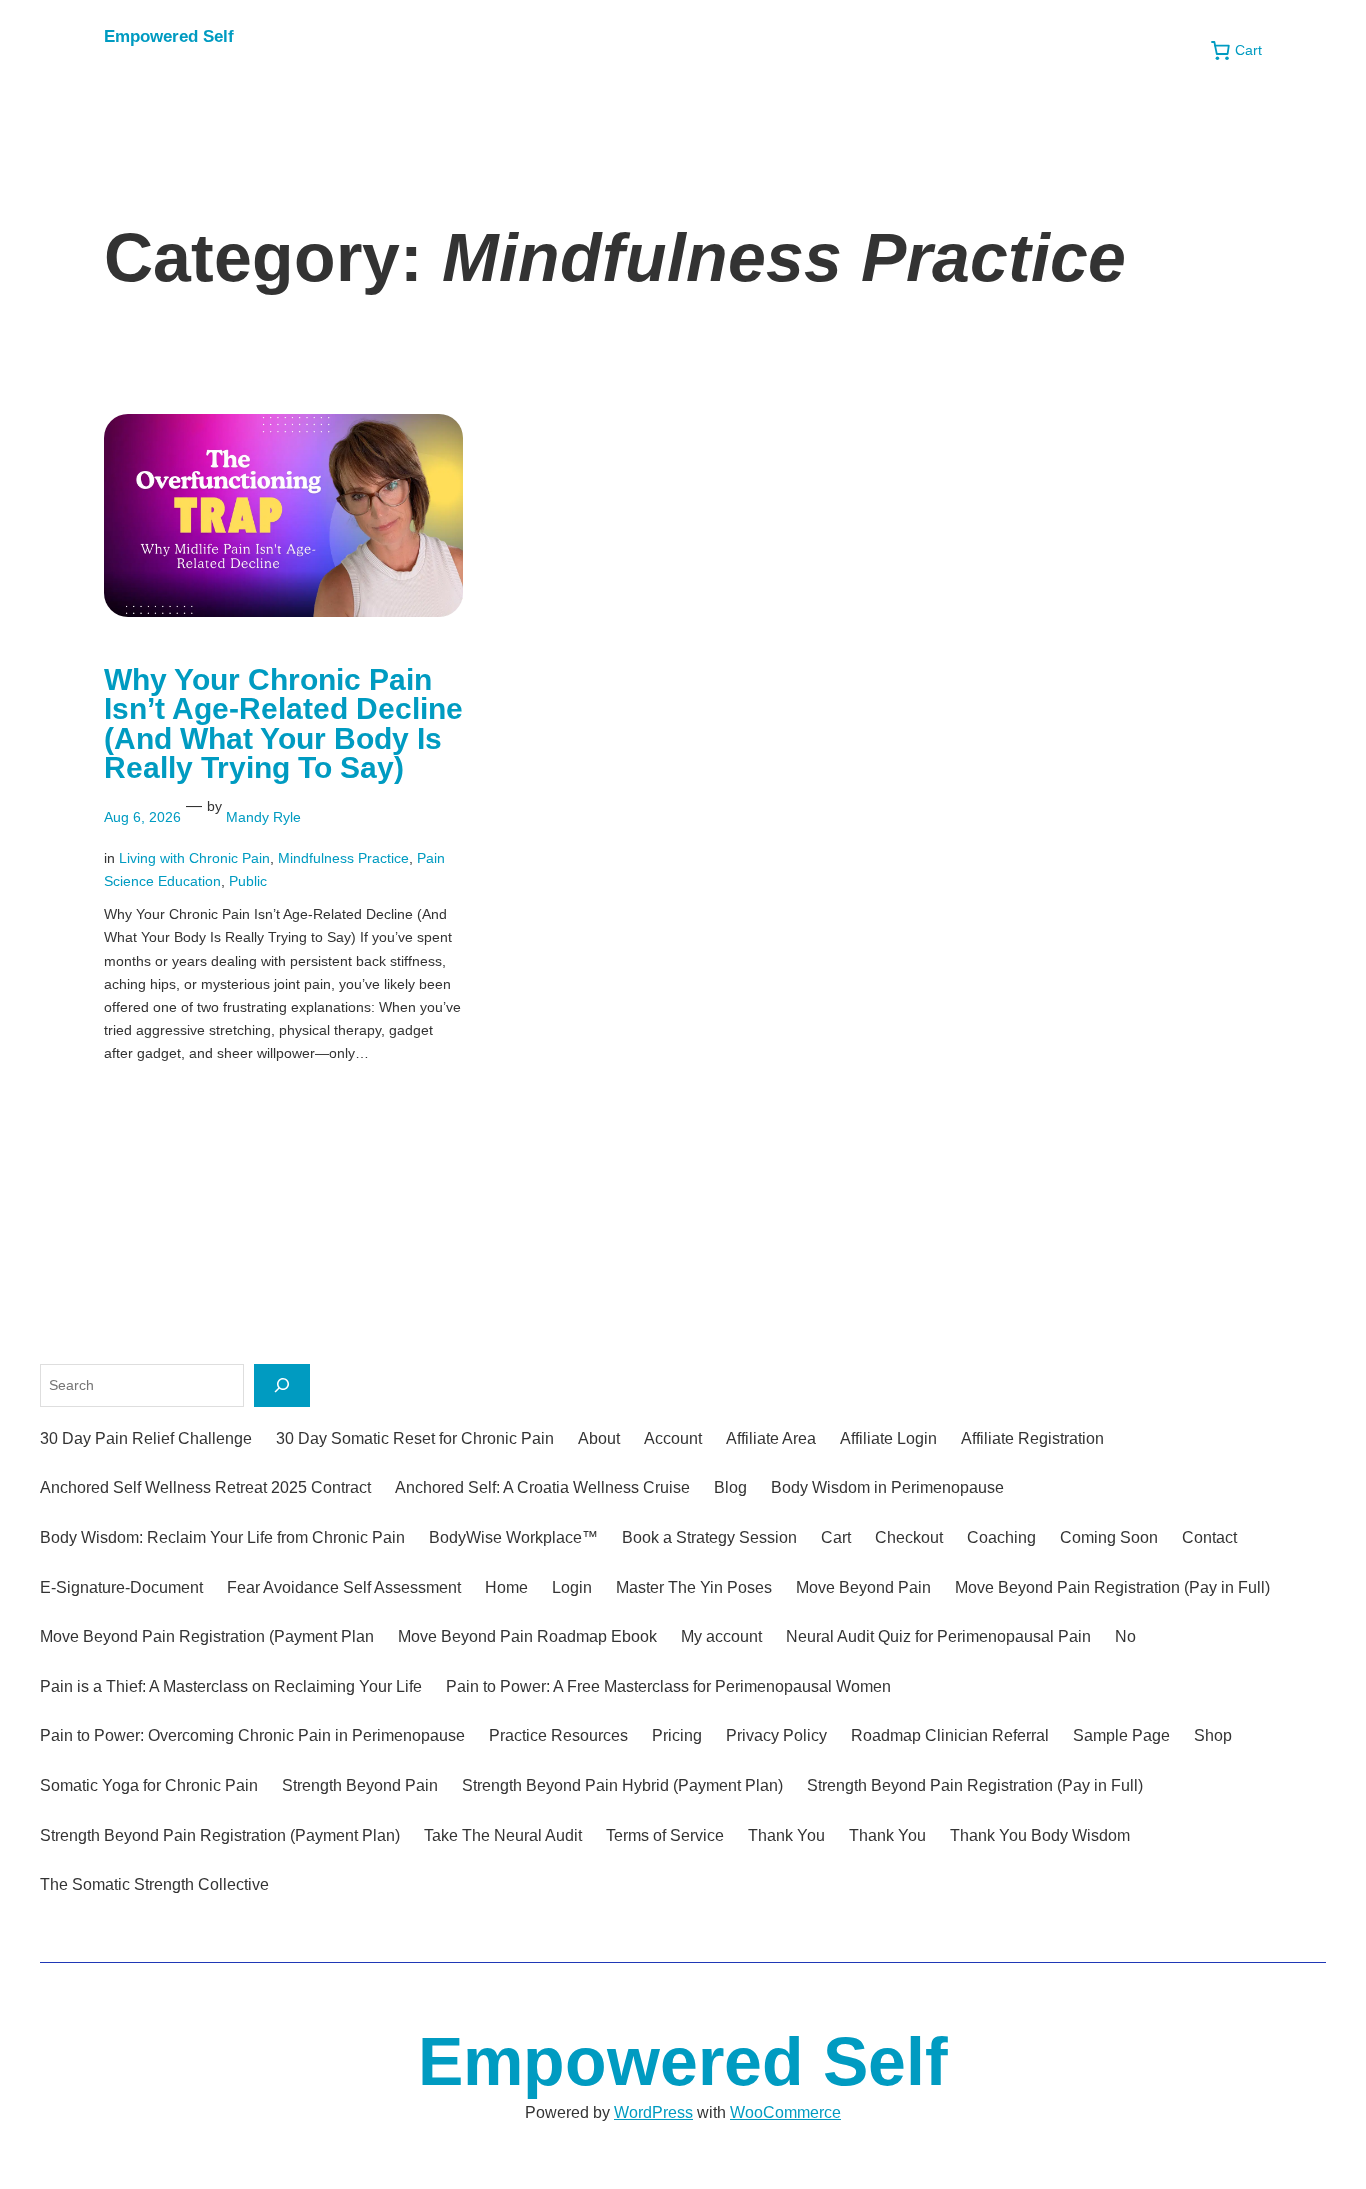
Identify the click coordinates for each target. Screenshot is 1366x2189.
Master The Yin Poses (694, 1587)
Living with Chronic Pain (194, 858)
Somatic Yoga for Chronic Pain (149, 1785)
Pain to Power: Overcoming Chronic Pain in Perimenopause (252, 1735)
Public (248, 881)
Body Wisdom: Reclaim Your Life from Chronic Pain (222, 1537)
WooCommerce (785, 2112)
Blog (730, 1487)
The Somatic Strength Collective (154, 1884)
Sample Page (1121, 1735)
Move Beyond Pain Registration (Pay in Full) (1112, 1587)
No (1125, 1636)
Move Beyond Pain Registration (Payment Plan (207, 1636)
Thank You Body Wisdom (1040, 1835)
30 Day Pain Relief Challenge (146, 1438)
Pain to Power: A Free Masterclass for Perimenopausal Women (668, 1686)
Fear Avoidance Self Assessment (344, 1587)
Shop (1213, 1735)
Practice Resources (558, 1735)
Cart (836, 1537)
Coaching (1001, 1537)
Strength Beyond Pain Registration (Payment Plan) (220, 1835)
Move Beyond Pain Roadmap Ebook (527, 1636)
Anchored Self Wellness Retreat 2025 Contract (205, 1487)
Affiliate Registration (1032, 1438)
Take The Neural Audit (503, 1835)
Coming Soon (1109, 1537)
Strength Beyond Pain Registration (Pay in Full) (975, 1785)
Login (572, 1587)
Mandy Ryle (263, 817)
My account (721, 1636)
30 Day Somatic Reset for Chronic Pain (415, 1438)
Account (673, 1438)
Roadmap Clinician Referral (950, 1735)
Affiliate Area (771, 1438)
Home (506, 1587)
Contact (1209, 1537)
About (599, 1438)
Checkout (909, 1537)
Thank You (786, 1835)
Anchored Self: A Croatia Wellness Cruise (542, 1487)
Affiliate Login (888, 1438)
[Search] (282, 1385)
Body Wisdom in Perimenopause (887, 1487)
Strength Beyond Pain (360, 1785)
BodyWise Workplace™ (513, 1537)
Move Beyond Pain (863, 1587)
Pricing (677, 1735)
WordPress (653, 2112)
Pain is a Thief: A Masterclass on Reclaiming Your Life (231, 1686)
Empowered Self (169, 36)
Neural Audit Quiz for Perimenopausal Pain (938, 1636)
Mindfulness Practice (343, 858)
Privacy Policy (776, 1735)
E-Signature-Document (121, 1587)
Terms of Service (665, 1835)
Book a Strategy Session (709, 1537)
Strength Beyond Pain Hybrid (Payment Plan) (622, 1785)
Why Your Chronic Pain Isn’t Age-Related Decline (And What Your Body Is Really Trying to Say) (283, 724)
